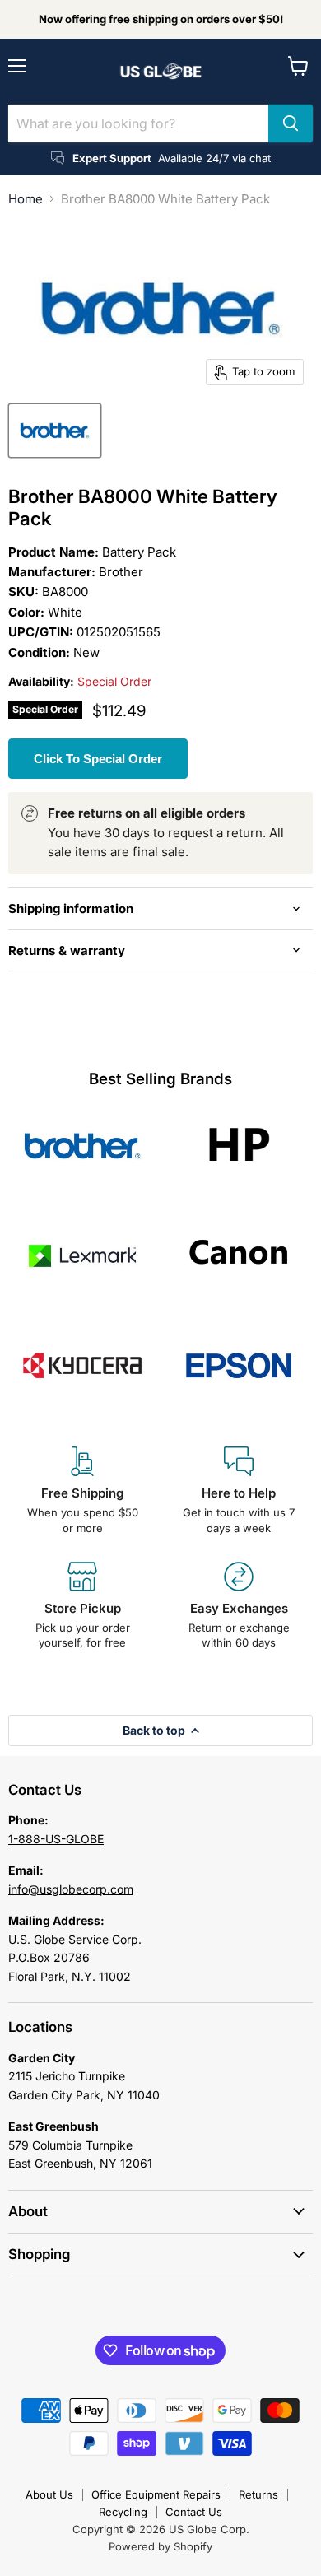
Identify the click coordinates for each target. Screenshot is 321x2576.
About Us (49, 2494)
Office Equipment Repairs (156, 2494)
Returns (258, 2494)
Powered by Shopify (160, 2546)
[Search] (291, 123)
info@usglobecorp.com (71, 1889)
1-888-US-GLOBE (56, 1839)
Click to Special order (98, 759)
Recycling (123, 2512)
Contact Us (194, 2512)
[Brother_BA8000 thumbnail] (55, 431)
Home (26, 199)
